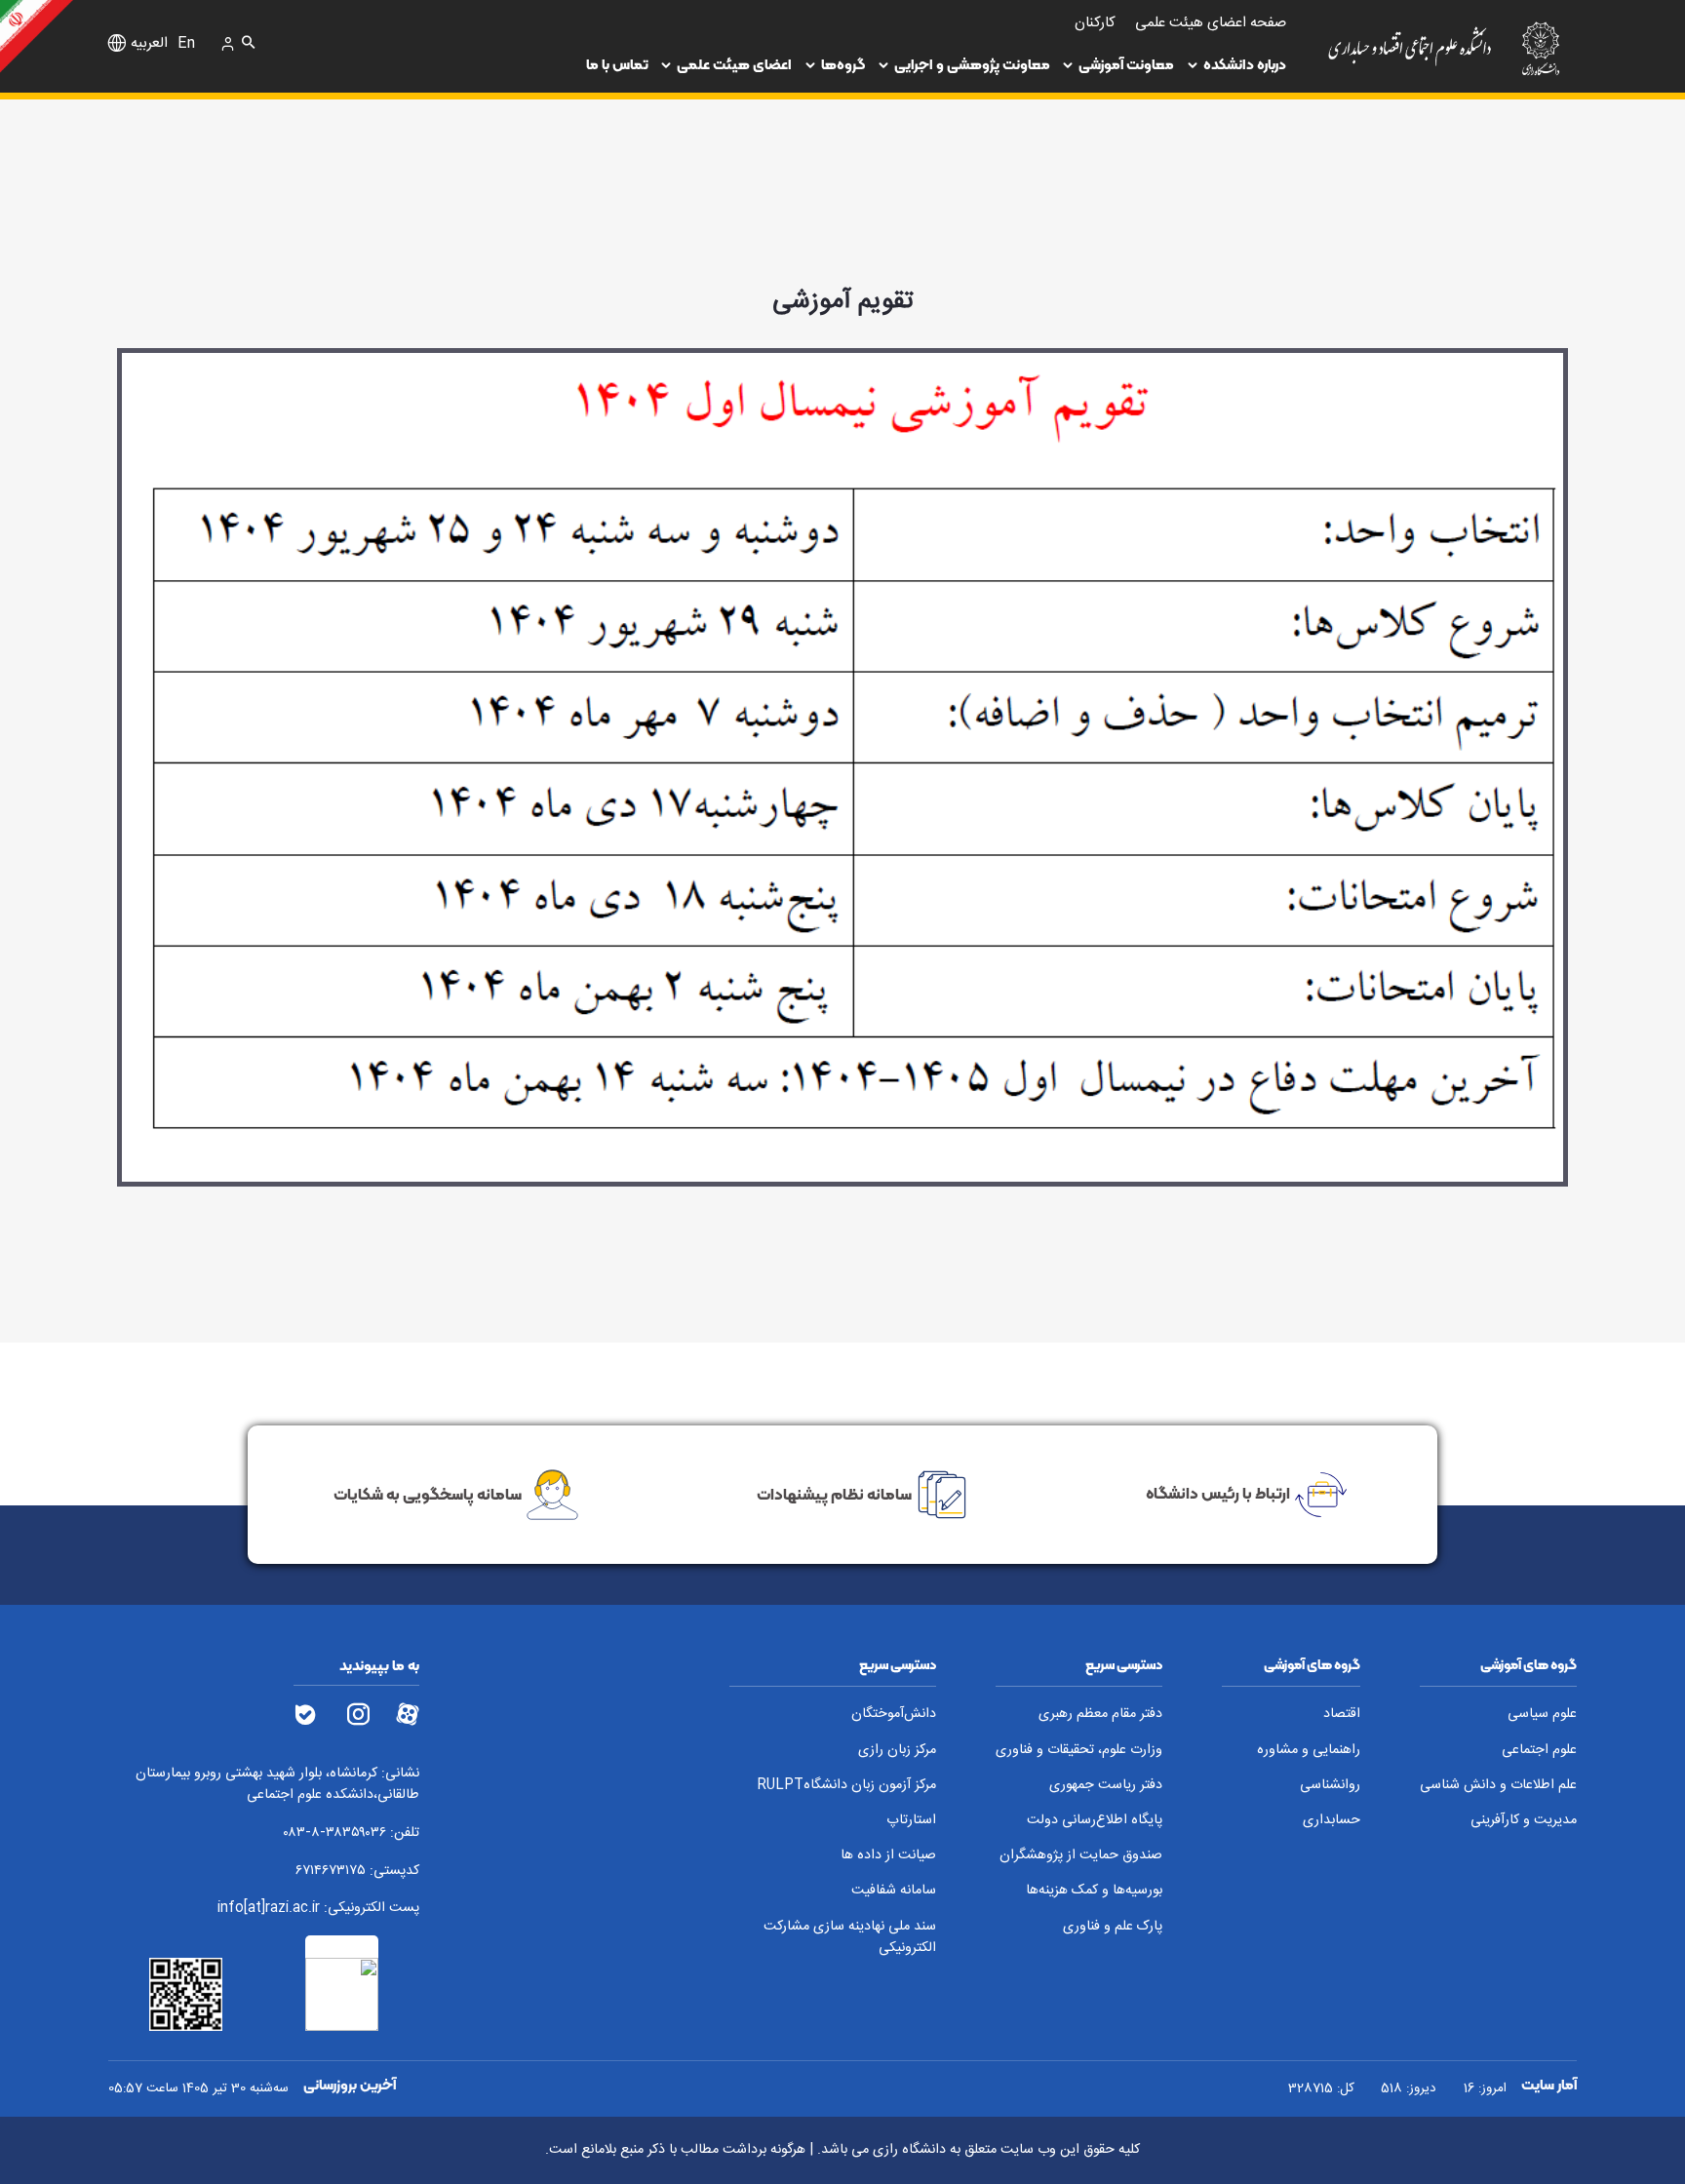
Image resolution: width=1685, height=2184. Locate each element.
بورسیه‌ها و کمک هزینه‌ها (1094, 1891)
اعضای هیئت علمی (734, 64)
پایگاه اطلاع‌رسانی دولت (1095, 1821)
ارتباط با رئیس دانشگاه (1218, 1493)
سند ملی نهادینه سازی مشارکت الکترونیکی (850, 1938)
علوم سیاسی (1542, 1715)
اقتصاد (1342, 1715)
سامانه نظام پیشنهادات (834, 1493)
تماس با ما (617, 64)
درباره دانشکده (1245, 64)
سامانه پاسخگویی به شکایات (428, 1493)
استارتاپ (911, 1821)
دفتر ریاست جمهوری (1106, 1786)
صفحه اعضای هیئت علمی (1211, 23)
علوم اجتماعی (1539, 1751)
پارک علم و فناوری (1113, 1927)
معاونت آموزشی (1126, 64)
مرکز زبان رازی (897, 1751)
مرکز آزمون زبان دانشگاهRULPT (846, 1786)
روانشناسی (1330, 1786)
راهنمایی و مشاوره (1309, 1751)
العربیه (149, 44)
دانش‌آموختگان (894, 1715)
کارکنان (1095, 23)
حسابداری (1332, 1821)
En (186, 44)
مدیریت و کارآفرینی (1524, 1821)
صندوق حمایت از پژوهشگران (1081, 1856)
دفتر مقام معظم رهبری (1100, 1715)
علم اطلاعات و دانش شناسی (1498, 1786)
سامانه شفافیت (894, 1891)
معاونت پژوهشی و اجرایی (972, 64)
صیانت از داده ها (888, 1856)
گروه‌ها (843, 64)
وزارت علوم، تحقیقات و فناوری (1079, 1751)
